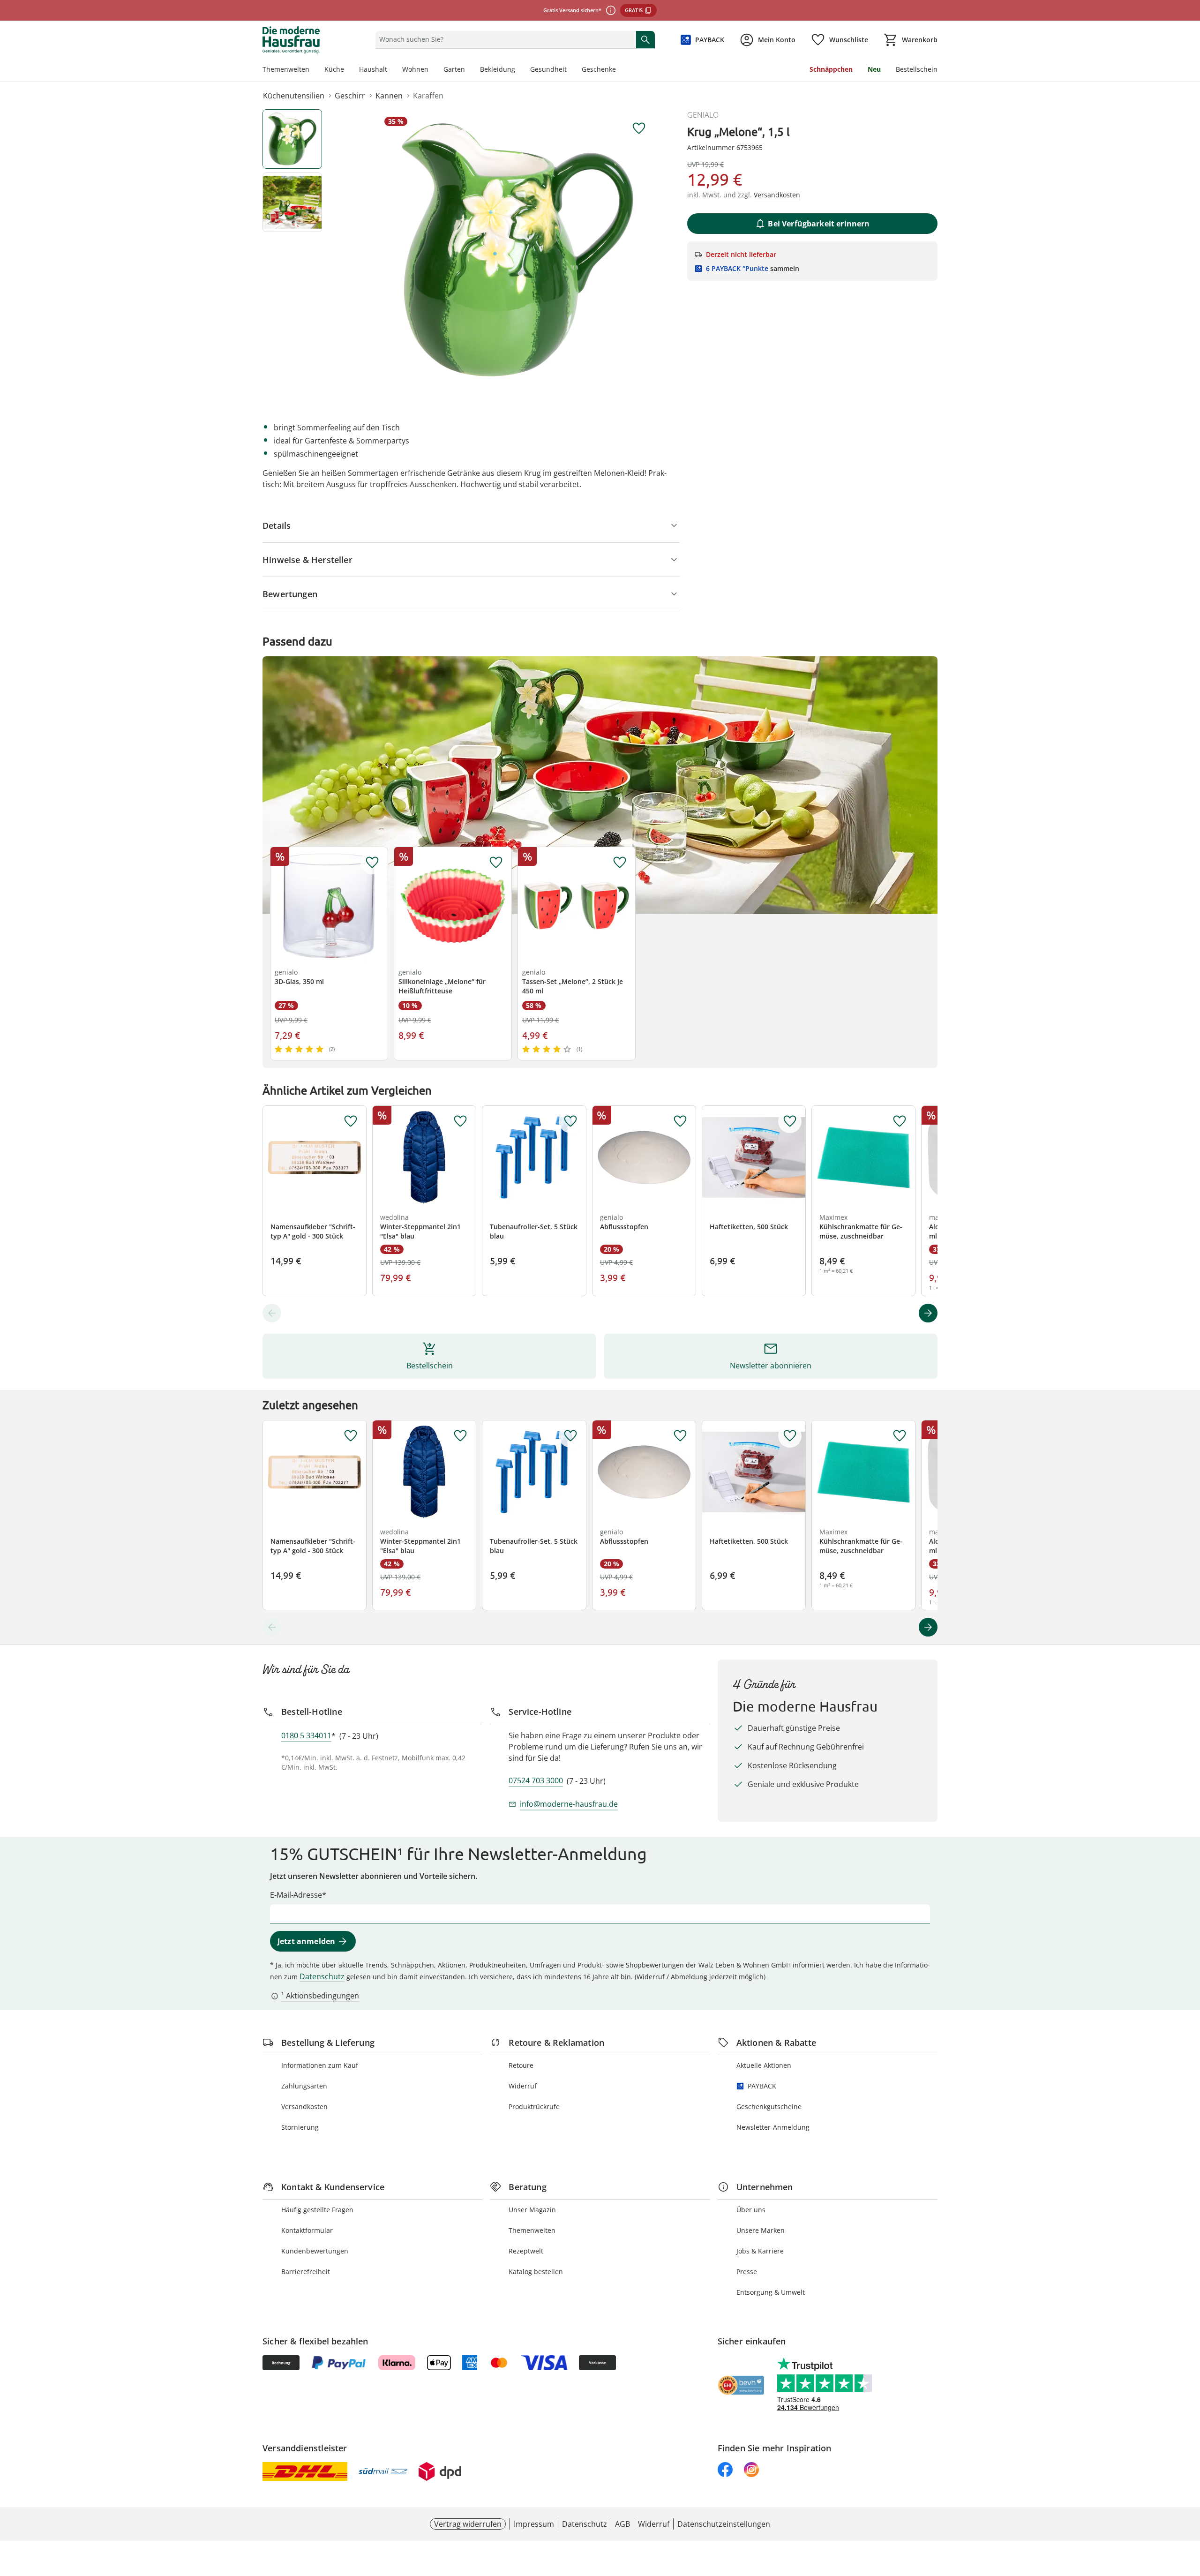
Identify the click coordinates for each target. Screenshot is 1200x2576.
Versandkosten (304, 2107)
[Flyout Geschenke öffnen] (620, 70)
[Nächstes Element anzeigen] (928, 1313)
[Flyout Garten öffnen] (469, 70)
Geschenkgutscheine (769, 2107)
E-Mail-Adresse (296, 1895)
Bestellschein (917, 69)
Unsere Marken (761, 2230)
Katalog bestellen (536, 2272)
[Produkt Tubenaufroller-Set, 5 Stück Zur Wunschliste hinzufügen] (570, 1121)
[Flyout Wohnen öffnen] (432, 70)
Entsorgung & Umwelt (771, 2292)
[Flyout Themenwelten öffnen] (313, 70)
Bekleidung (498, 69)
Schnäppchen (831, 69)
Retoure (521, 2065)
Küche (334, 69)
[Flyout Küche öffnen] (348, 70)
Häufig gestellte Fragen (317, 2210)
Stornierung (300, 2127)
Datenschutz (322, 1976)
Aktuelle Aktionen (764, 2065)
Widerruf (523, 2086)
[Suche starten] (645, 39)
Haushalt (373, 69)
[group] (517, 250)
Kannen (389, 96)
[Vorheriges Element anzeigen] (272, 1313)
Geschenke (599, 69)
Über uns (751, 2210)
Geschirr (350, 96)
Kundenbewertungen (315, 2251)
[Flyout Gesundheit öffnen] (570, 70)
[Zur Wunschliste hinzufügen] (639, 128)
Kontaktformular (307, 2230)
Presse (747, 2272)
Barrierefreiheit (306, 2272)
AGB (622, 2524)
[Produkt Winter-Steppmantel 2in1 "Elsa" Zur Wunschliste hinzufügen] (460, 1121)
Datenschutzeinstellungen (724, 2524)
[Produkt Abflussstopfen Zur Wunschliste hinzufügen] (680, 1121)
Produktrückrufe (534, 2107)
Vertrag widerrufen (468, 2524)
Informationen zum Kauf (320, 2065)
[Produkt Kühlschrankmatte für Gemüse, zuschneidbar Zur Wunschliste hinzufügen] (900, 1121)
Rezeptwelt (526, 2251)
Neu (874, 69)
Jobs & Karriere (760, 2251)
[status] (504, 39)
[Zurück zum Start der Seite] (1189, 2508)
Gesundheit (548, 69)
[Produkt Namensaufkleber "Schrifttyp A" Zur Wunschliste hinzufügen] (351, 1121)
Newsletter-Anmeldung (773, 2127)
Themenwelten (286, 69)
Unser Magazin (532, 2210)
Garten (454, 69)
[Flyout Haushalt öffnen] (391, 70)
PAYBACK (762, 2086)
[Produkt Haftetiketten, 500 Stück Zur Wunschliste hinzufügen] (790, 1121)
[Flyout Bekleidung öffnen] (519, 70)
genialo (703, 115)
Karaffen (428, 96)
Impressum (534, 2524)
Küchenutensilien (294, 96)
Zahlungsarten (304, 2086)
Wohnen (415, 69)
